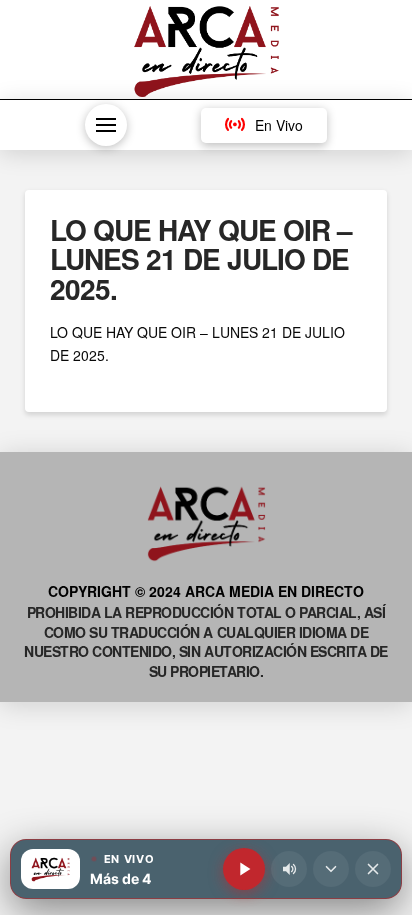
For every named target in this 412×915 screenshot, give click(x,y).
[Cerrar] (373, 869)
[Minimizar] (331, 869)
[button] (106, 125)
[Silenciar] (289, 869)
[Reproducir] (244, 869)
